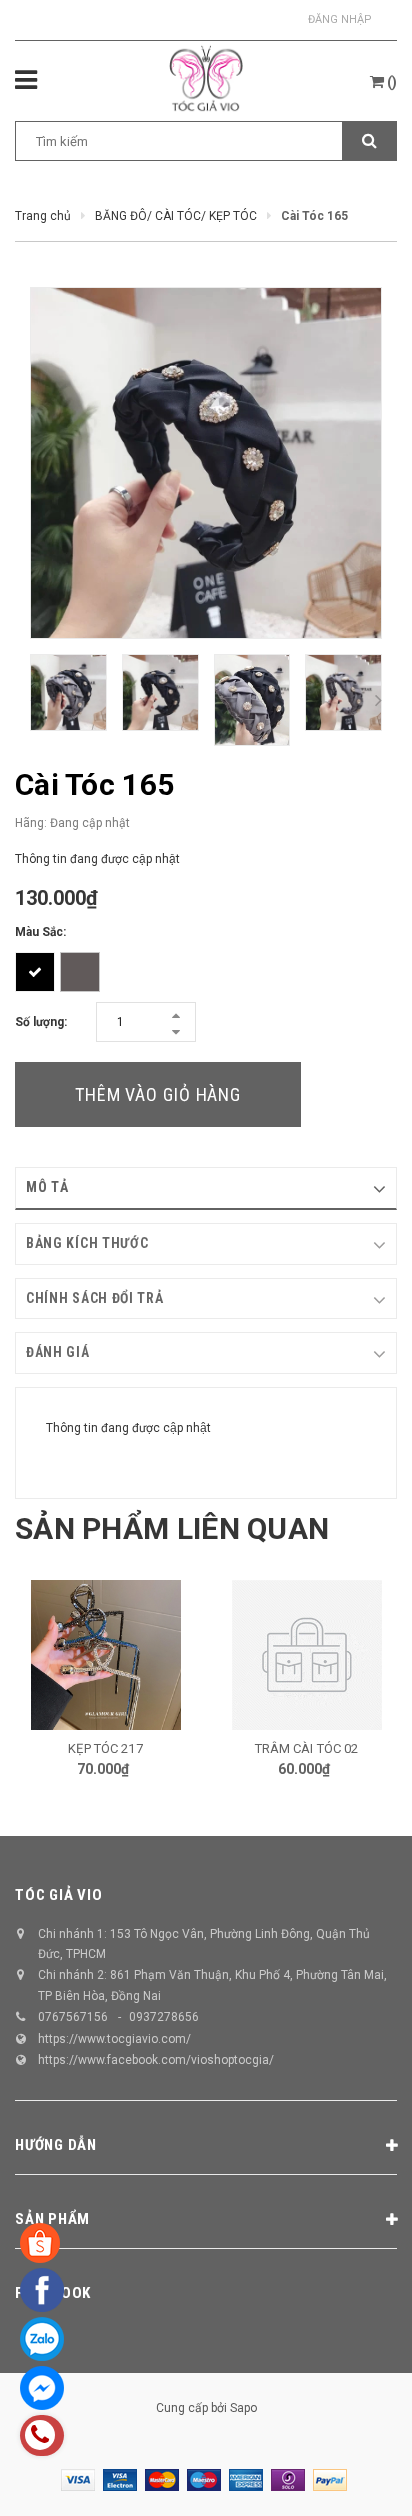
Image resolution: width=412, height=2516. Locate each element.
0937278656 (164, 2017)
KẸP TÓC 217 (105, 1748)
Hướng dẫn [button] (56, 2145)
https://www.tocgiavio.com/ (114, 2039)
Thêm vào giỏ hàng (158, 1094)
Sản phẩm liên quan (172, 1528)
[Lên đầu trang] (347, 2476)
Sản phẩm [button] (52, 2219)
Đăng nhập (340, 19)
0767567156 (73, 2017)
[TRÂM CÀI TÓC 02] (306, 1655)
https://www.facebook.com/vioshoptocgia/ (156, 2060)
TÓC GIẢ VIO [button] (58, 1895)
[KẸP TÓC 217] (105, 1655)
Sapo (243, 2408)
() (390, 82)
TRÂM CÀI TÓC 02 (307, 1748)
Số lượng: (41, 1022)
